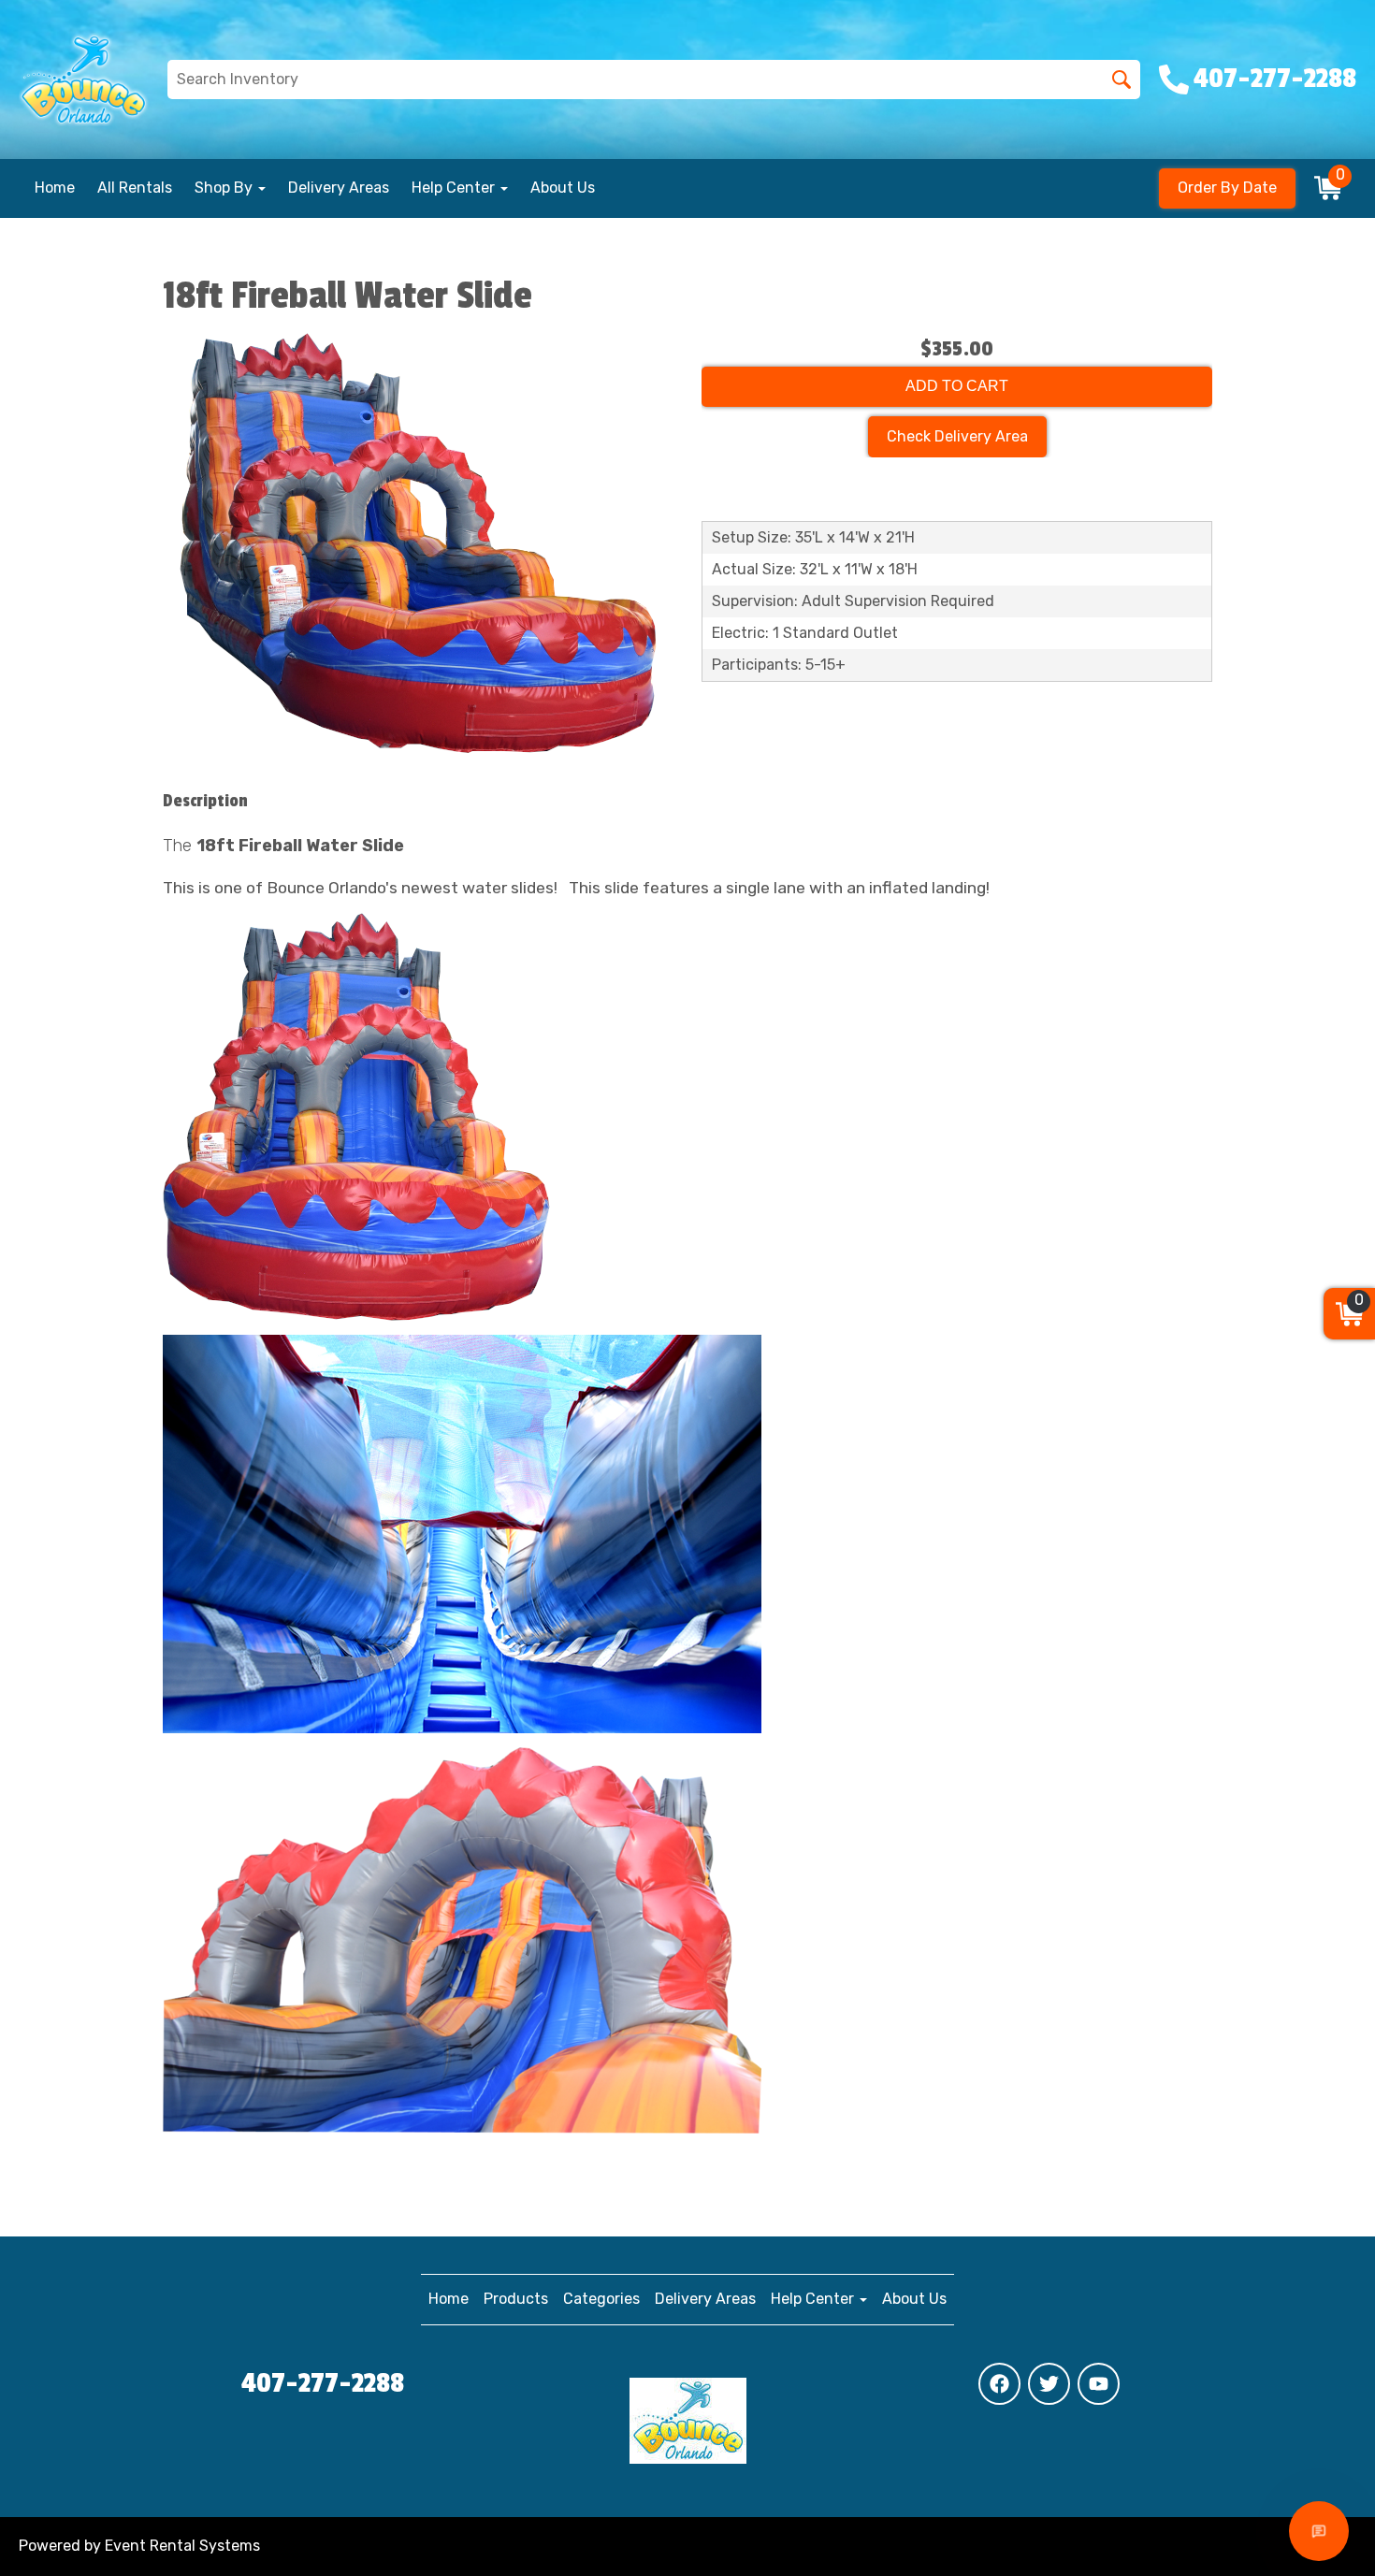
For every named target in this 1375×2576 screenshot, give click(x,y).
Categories (601, 2299)
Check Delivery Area (957, 436)
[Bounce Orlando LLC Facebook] (999, 2384)
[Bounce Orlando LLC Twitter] (1049, 2384)
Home (55, 188)
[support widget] (1319, 2531)
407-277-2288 (323, 2383)
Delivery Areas (339, 188)
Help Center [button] (455, 188)
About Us (563, 188)
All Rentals (135, 188)
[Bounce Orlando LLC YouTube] (1099, 2384)
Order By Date (1227, 188)
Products (516, 2299)
